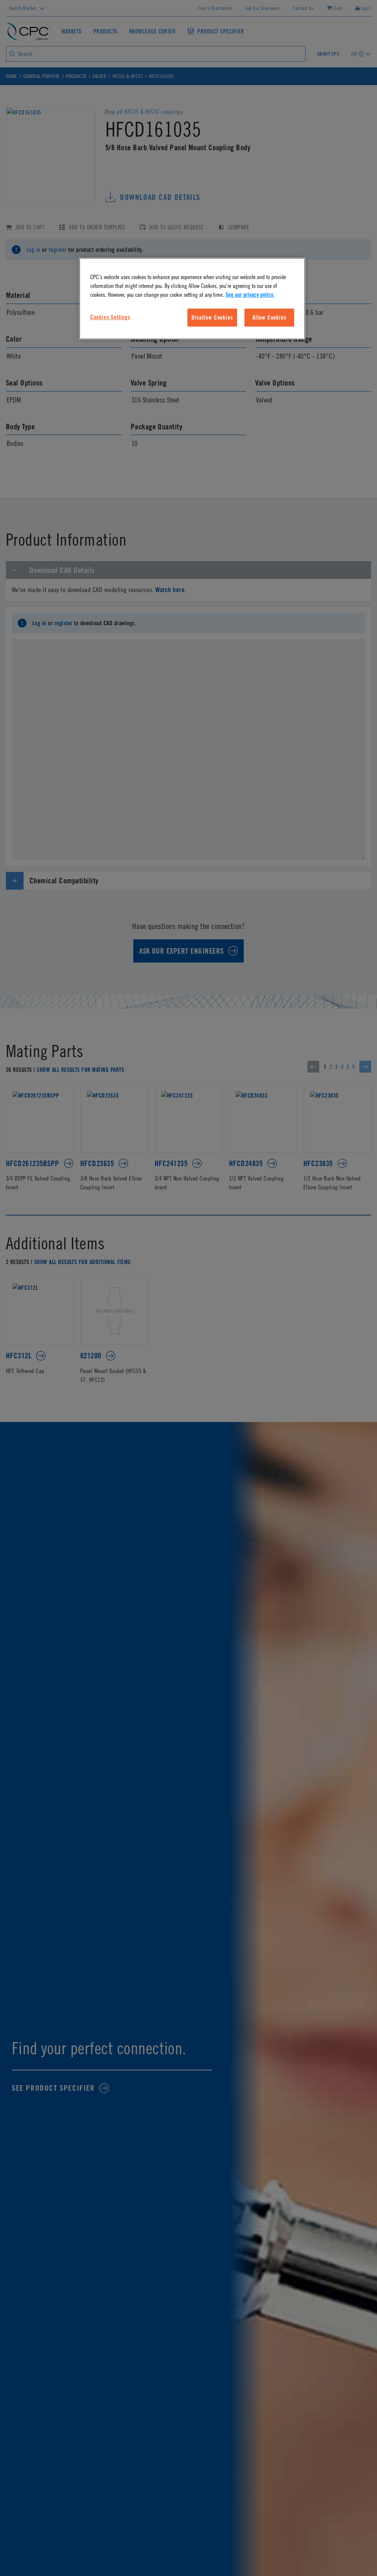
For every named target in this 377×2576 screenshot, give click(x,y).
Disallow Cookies (212, 317)
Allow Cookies (269, 317)
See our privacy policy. (250, 295)
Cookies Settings (110, 317)
